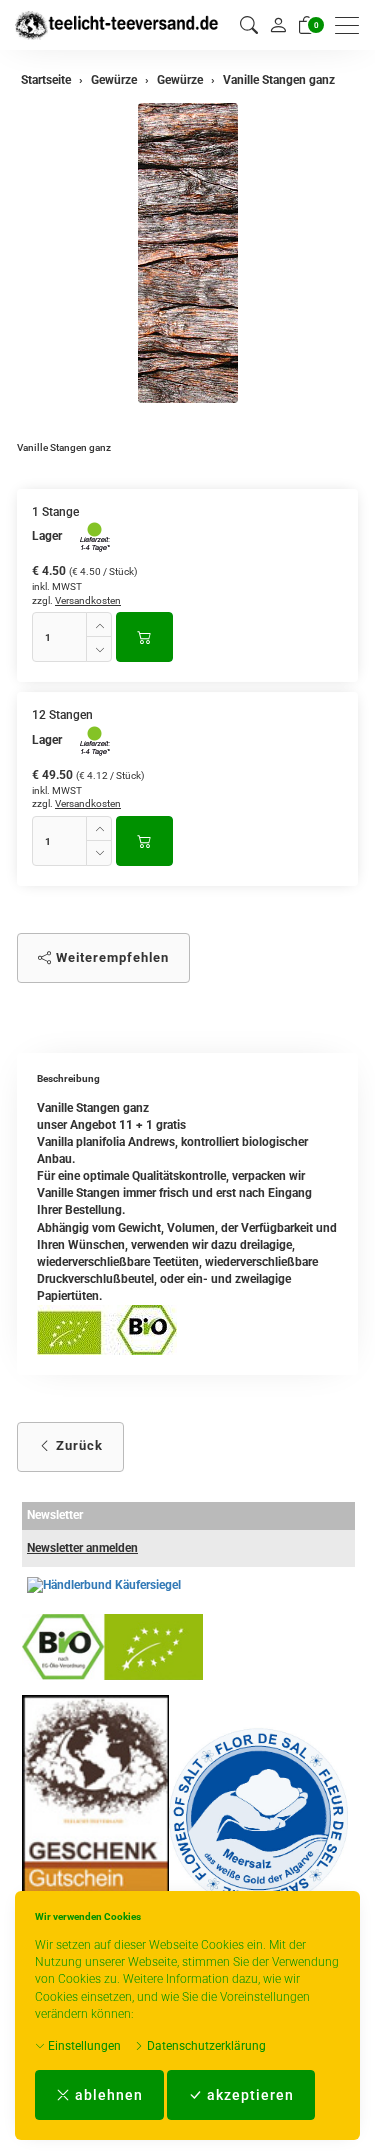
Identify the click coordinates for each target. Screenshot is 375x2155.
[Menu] (352, 25)
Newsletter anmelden (82, 1548)
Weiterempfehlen (110, 957)
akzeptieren (248, 2095)
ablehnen (107, 2095)
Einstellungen (83, 2046)
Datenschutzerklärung (205, 2046)
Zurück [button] (77, 1445)
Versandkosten (88, 600)
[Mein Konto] (278, 25)
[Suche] (249, 25)
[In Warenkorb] (144, 637)
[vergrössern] (188, 253)
